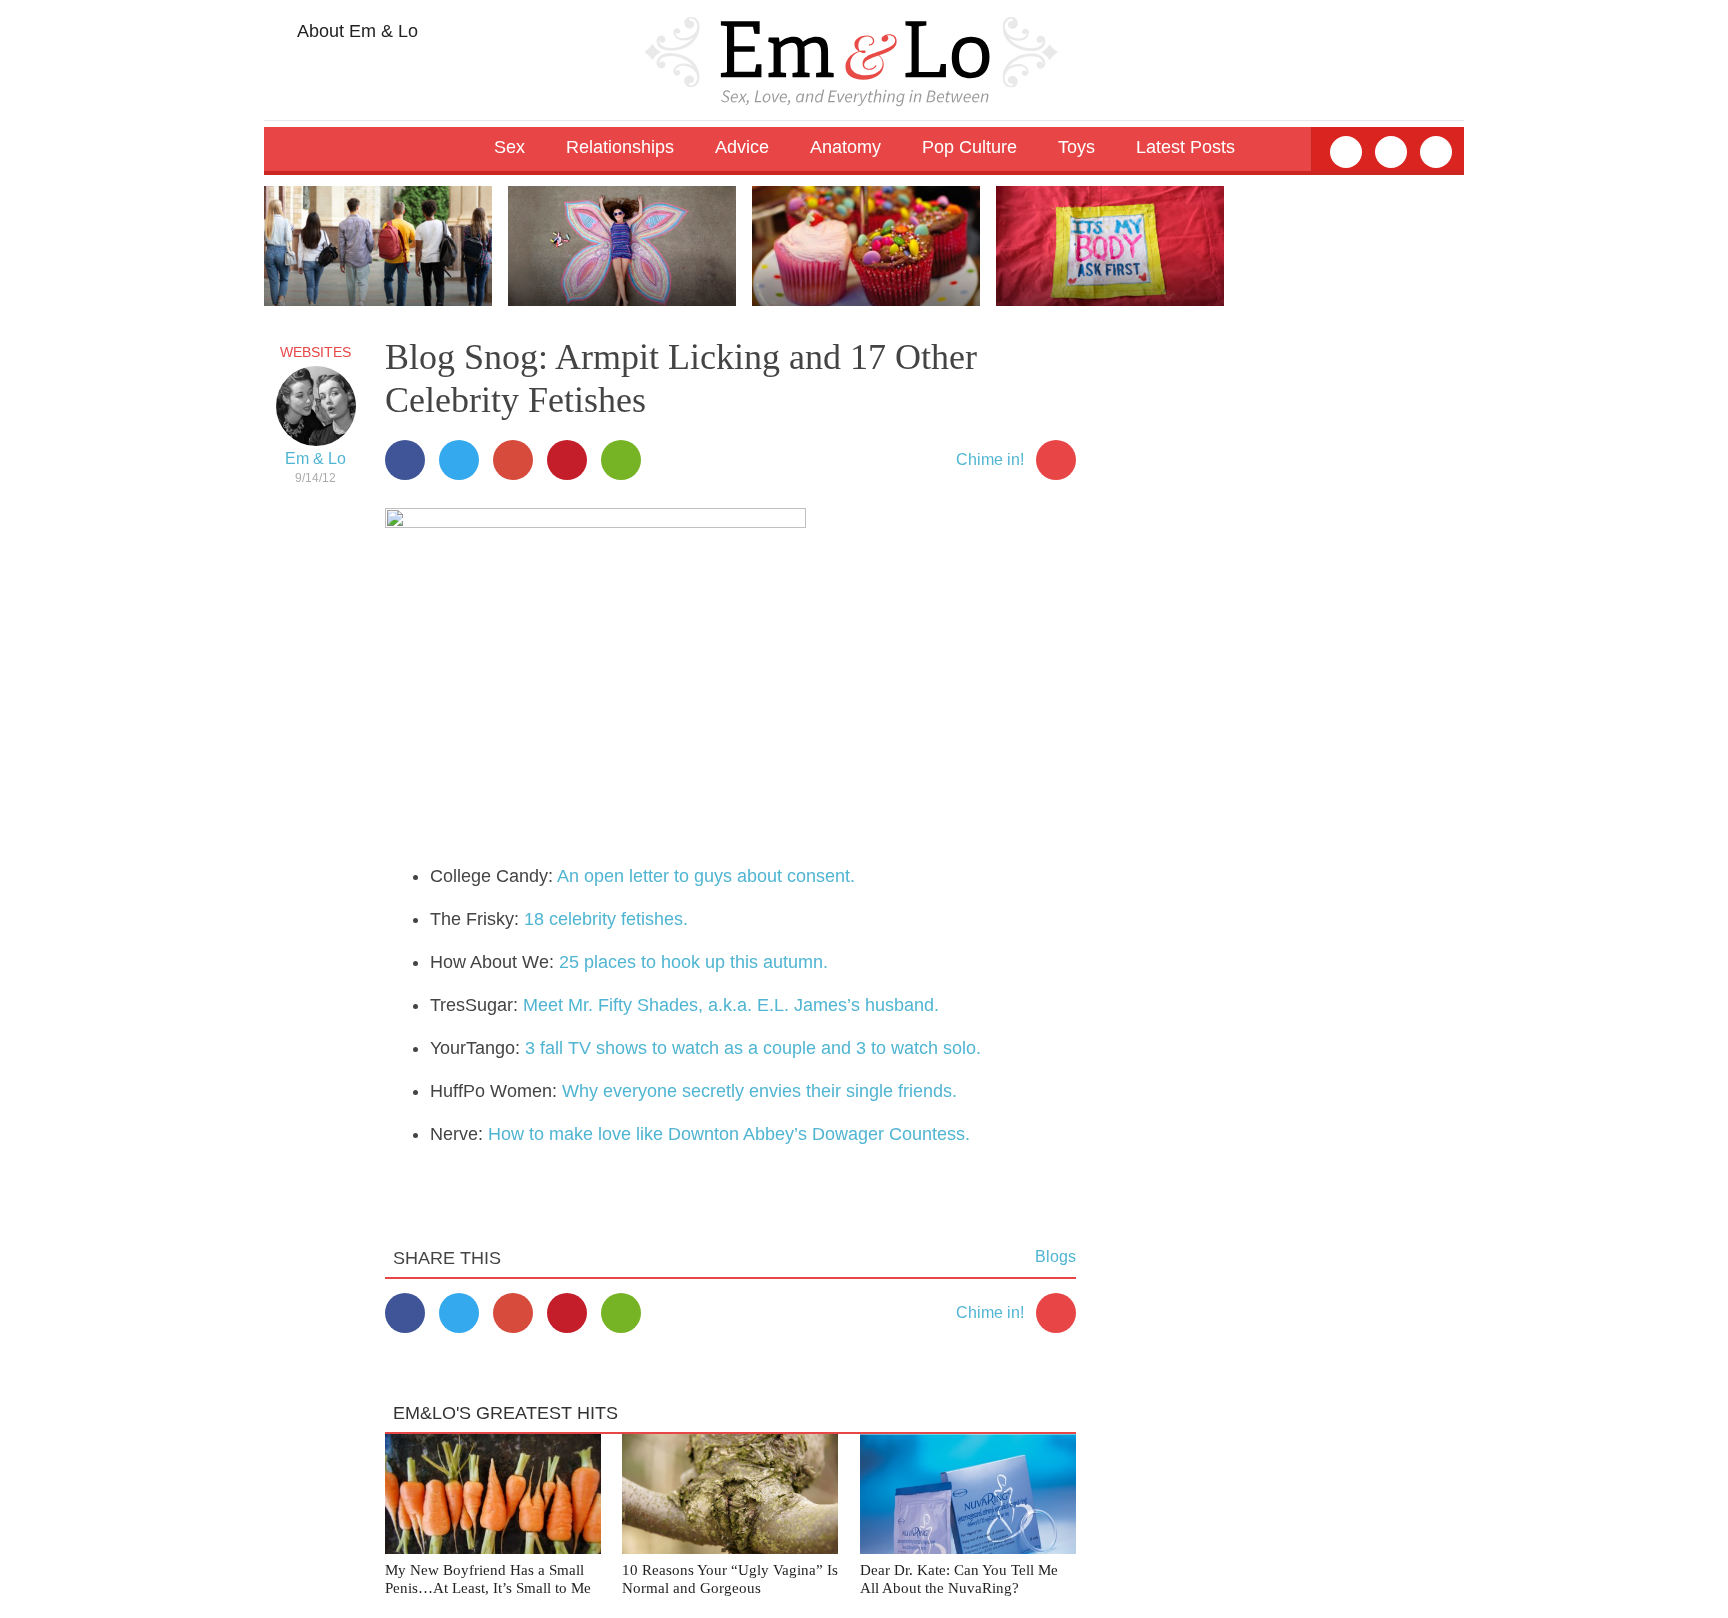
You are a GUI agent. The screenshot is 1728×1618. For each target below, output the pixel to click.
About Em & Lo (355, 31)
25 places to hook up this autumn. (693, 962)
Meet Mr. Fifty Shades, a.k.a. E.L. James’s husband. (731, 1005)
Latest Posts (1185, 147)
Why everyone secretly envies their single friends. (759, 1091)
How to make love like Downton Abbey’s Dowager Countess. (729, 1134)
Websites (315, 352)
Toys (1076, 147)
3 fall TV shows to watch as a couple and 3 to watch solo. (753, 1048)
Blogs (1055, 1256)
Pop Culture (969, 147)
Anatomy (845, 147)
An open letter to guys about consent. (706, 876)
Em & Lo (315, 458)
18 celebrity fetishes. (606, 919)
